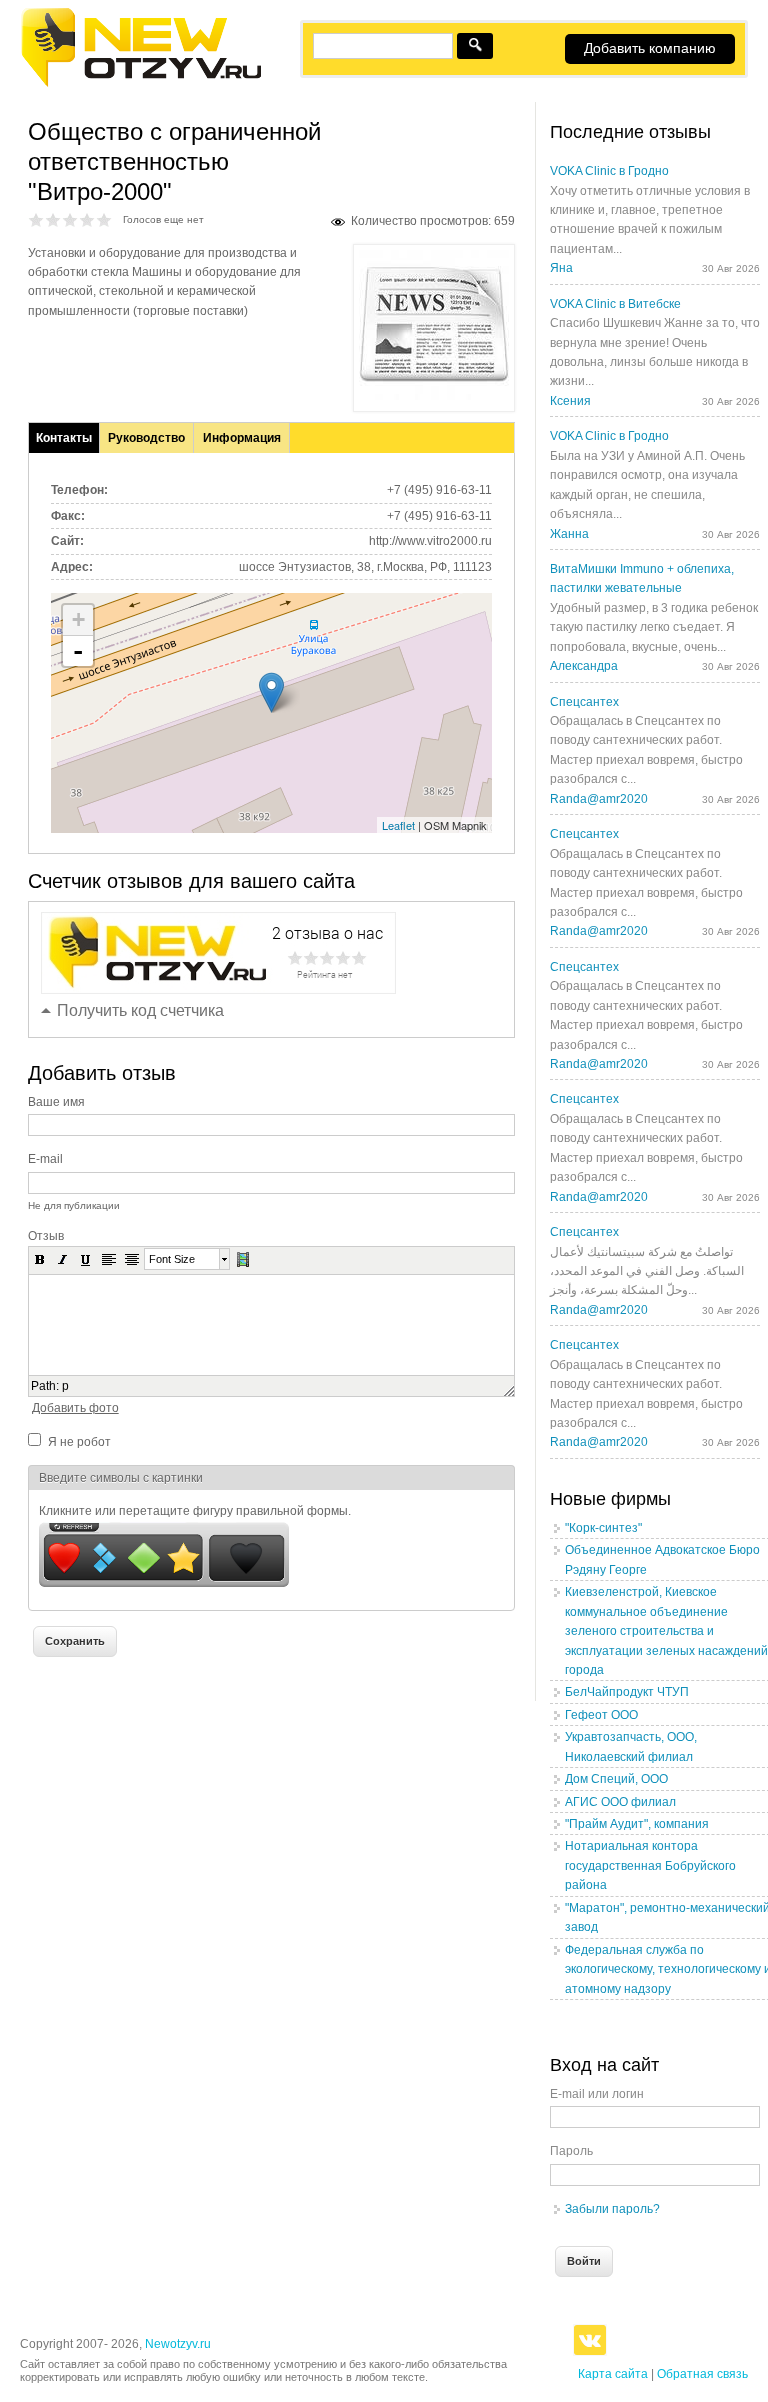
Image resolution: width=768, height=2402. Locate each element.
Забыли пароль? (612, 2209)
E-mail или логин (597, 2094)
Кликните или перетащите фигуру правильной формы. (195, 1511)
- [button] (78, 651)
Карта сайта (613, 2374)
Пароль (571, 2151)
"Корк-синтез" (603, 1528)
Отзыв (46, 1236)
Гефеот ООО (601, 1715)
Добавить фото (75, 1408)
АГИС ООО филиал (620, 1802)
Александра (584, 666)
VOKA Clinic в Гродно (609, 171)
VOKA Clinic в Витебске (615, 304)
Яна (561, 268)
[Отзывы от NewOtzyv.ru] (140, 84)
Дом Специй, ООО (616, 1779)
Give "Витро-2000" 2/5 (53, 219)
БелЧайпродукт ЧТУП (627, 1692)
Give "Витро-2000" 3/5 (70, 219)
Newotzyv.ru (178, 2344)
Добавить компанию (650, 48)
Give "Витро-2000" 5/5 (104, 219)
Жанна (569, 534)
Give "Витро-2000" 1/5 (36, 219)
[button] (40, 1259)
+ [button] (78, 619)
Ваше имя (56, 1102)
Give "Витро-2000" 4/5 (87, 219)
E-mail (45, 1159)
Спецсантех (584, 702)
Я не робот (79, 1442)
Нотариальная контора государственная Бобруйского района (650, 1865)
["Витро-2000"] (434, 396)
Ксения (570, 401)
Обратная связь (702, 2374)
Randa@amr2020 (599, 799)
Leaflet (398, 825)
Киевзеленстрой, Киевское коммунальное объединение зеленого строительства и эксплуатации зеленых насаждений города (666, 1631)
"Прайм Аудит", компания (637, 1824)
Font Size (172, 1259)
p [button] (65, 1386)
